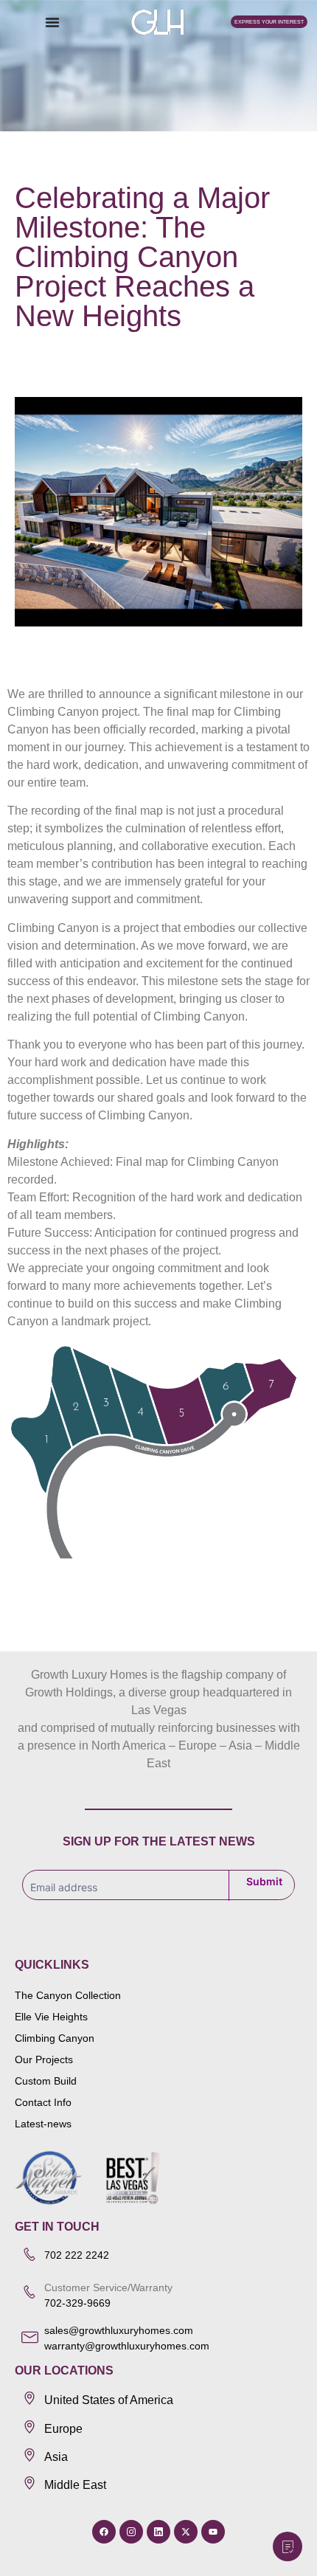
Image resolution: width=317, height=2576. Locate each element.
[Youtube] (213, 2532)
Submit (264, 1881)
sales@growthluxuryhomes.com (119, 2330)
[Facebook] (104, 2532)
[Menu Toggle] (52, 22)
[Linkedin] (158, 2532)
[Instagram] (131, 2532)
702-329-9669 (79, 2303)
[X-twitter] (186, 2532)
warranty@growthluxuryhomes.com (127, 2346)
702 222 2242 (77, 2255)
